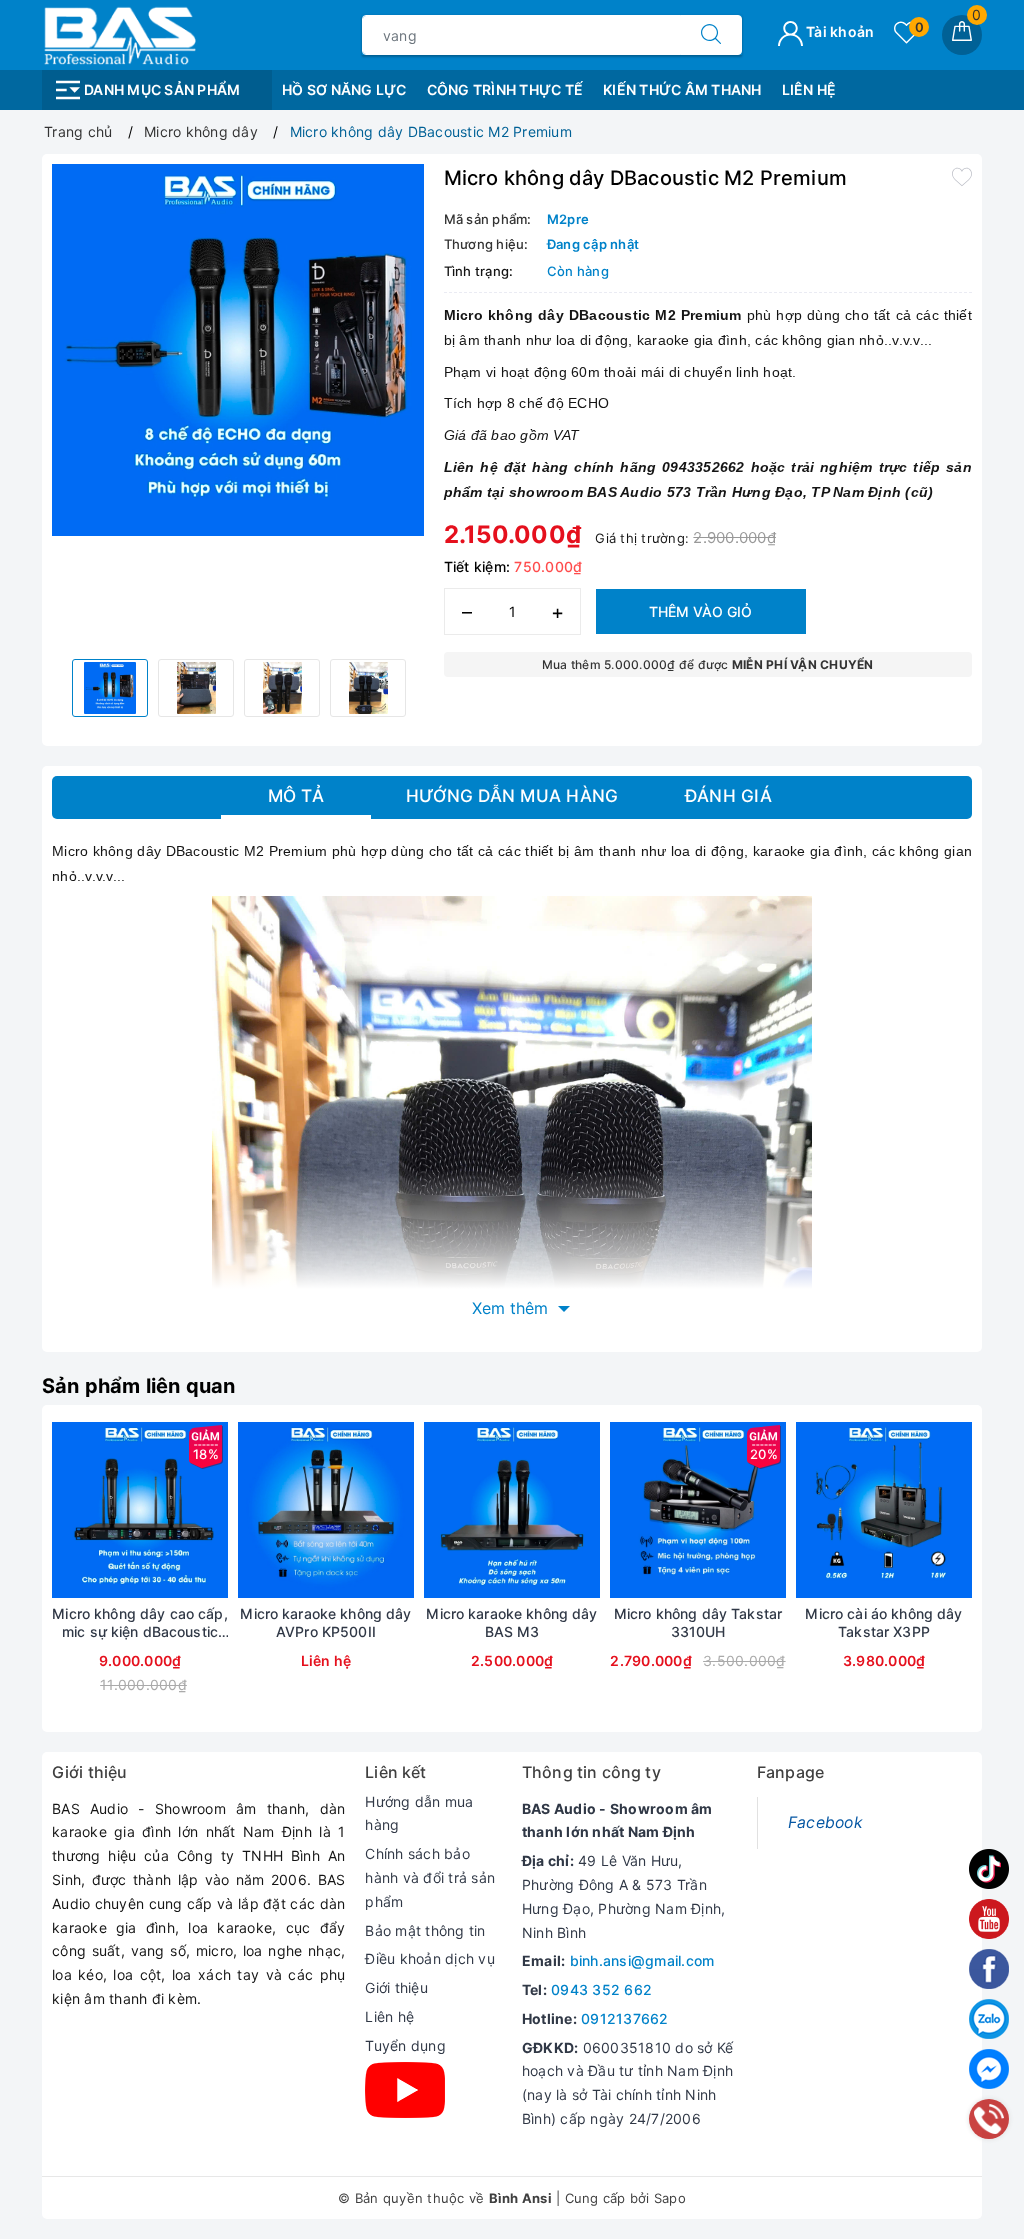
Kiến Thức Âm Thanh (682, 89)
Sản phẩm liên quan (139, 1386)
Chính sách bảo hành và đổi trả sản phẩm (430, 1877)
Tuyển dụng (405, 2045)
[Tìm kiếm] (711, 35)
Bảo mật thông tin (425, 1930)
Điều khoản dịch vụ (430, 1958)
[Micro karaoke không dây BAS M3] (512, 1510)
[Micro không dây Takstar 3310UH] (698, 1510)
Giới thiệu (396, 1987)
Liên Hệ (809, 89)
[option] (238, 350)
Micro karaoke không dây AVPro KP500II (325, 1622)
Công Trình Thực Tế (505, 89)
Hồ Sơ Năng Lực (344, 89)
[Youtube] (405, 2090)
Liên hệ (389, 2016)
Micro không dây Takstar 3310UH (698, 1622)
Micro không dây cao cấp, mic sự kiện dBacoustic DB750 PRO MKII (139, 1623)
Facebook (825, 1822)
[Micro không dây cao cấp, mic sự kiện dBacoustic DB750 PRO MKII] (140, 1510)
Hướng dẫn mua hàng (419, 1813)
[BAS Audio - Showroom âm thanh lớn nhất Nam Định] (119, 33)
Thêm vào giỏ (700, 611)
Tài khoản (839, 31)
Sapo (670, 2198)
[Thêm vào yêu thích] (962, 176)
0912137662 (625, 2018)
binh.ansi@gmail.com (642, 1960)
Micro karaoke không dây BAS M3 (511, 1622)
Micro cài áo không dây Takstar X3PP (883, 1622)
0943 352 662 (601, 1989)
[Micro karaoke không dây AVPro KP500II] (326, 1510)
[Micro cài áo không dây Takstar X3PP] (884, 1510)
